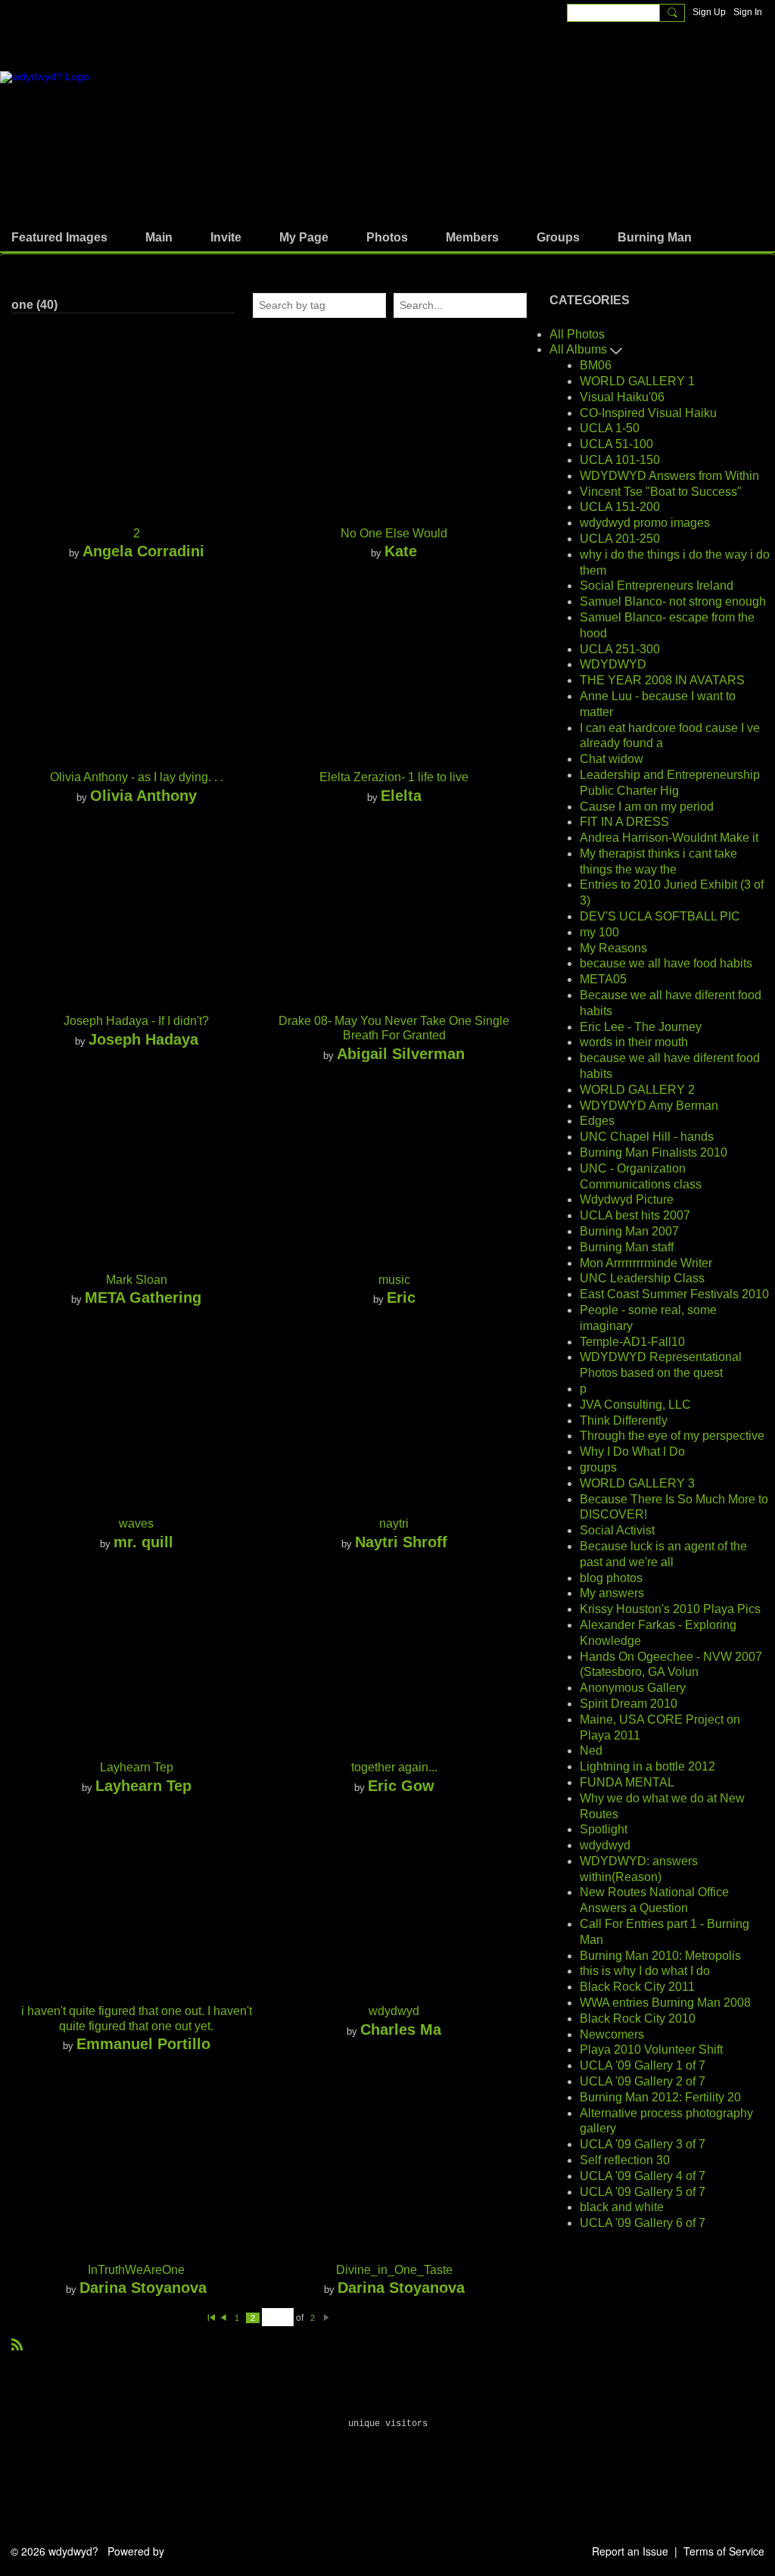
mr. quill (143, 1542)
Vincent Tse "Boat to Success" (661, 492)
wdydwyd (394, 2011)
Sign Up (709, 12)
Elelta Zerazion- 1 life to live (394, 777)
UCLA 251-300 (620, 649)
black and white (622, 2207)
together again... (394, 1767)
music (394, 1280)
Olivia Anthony (143, 795)
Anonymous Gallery (633, 1688)
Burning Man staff (627, 1247)
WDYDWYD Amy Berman (649, 1106)
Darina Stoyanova (143, 2287)
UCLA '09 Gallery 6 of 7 (643, 2223)
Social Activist (617, 1530)
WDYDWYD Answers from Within (669, 476)
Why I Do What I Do (632, 1452)
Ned (591, 1751)
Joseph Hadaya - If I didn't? (136, 1021)
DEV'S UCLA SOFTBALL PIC (660, 916)
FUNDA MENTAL (627, 1782)
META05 (603, 979)
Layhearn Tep (137, 1767)
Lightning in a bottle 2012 (647, 1766)
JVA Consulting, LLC (635, 1405)
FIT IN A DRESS (624, 822)
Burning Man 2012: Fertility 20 (660, 2097)
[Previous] (223, 2318)
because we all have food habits (666, 963)
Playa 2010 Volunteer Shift (651, 2050)
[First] (211, 2318)
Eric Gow (401, 1785)
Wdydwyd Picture (627, 1199)
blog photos (611, 1578)
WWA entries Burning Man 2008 (665, 2003)
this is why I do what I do (645, 1971)
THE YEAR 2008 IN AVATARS (662, 680)
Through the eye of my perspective (672, 1436)
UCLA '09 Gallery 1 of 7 (643, 2065)
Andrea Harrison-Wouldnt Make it (669, 838)
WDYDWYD (613, 664)
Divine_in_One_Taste (394, 2270)
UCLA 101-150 (620, 460)
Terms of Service (724, 2551)
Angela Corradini (143, 551)
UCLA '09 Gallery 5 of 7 (643, 2192)
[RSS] (17, 2344)
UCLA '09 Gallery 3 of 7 (643, 2144)
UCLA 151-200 (620, 507)
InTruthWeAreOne (136, 2270)
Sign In (748, 12)
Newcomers (612, 2034)
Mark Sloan (137, 1280)
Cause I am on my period (647, 807)
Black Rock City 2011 (637, 1987)
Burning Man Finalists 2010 (654, 1153)
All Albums (580, 349)
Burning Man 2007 (629, 1231)
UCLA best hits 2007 (635, 1215)
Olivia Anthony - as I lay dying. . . (137, 777)
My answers (612, 1593)
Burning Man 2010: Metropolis (660, 1956)
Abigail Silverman (401, 1053)
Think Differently (624, 1420)
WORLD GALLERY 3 (637, 1483)
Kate (401, 551)
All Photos (577, 334)
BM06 (596, 365)
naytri (394, 1523)
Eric (401, 1297)
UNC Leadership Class (642, 1278)
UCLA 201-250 (620, 539)
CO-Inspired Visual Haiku (648, 413)
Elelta (401, 795)
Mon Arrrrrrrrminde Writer (646, 1263)
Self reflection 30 (625, 2160)
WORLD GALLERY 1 (637, 381)
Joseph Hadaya (143, 1039)
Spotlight (604, 1829)
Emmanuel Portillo (143, 2043)
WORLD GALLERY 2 (637, 1090)
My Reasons (613, 948)
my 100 (599, 932)
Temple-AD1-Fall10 (632, 1342)
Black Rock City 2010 (638, 2018)
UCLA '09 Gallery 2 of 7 (643, 2081)
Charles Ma (401, 2029)
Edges (597, 1121)
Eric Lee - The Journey (641, 1027)
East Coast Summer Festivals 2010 (674, 1294)
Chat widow (612, 759)
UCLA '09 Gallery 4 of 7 (643, 2176)
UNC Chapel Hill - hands (647, 1137)
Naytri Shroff (401, 1542)
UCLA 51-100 (616, 444)
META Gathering (143, 1297)
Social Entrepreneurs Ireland (657, 586)
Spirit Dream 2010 (629, 1704)
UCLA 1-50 (610, 428)
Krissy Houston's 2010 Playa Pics (670, 1609)
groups (598, 1467)
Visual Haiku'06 (622, 397)
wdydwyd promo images (645, 523)
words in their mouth (634, 1042)
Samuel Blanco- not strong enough (673, 601)
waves (136, 1523)
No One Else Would (394, 533)
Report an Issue (630, 2551)
